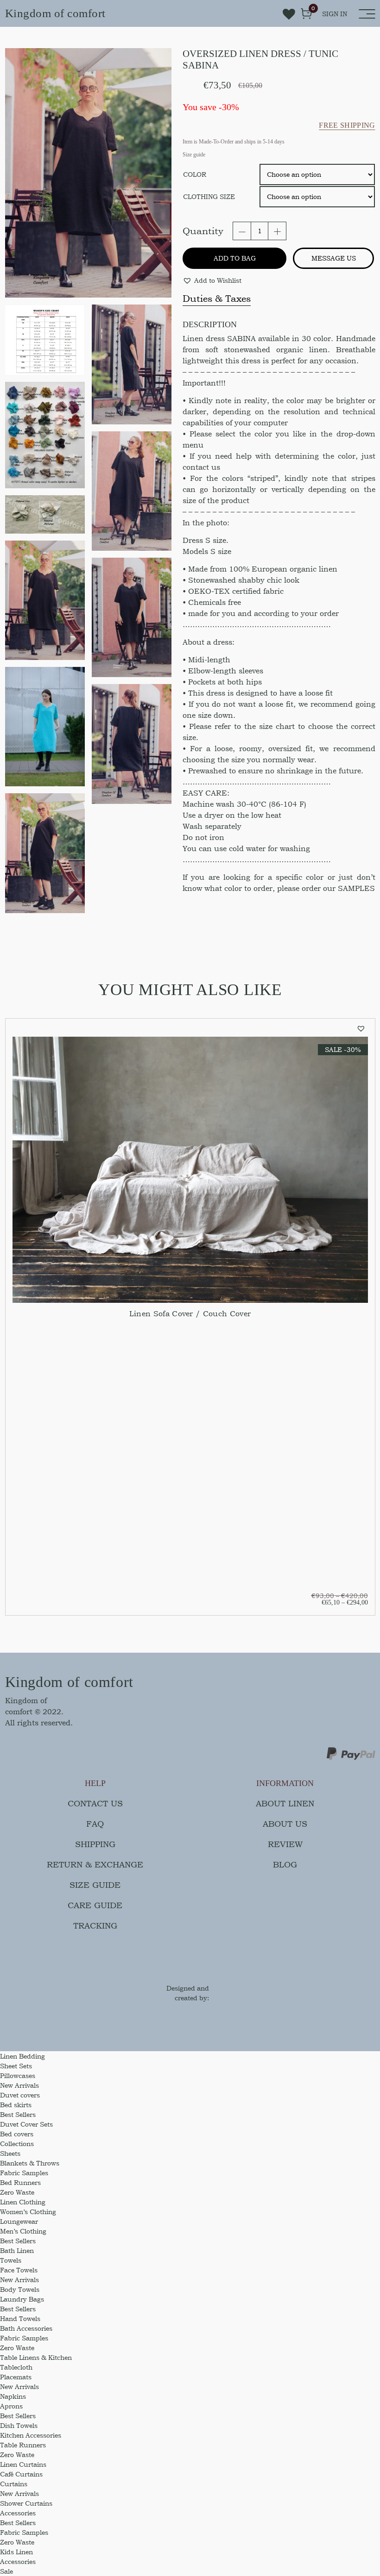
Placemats (16, 2377)
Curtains (14, 2484)
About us (285, 1824)
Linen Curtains (23, 2464)
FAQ (95, 1824)
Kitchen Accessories (31, 2435)
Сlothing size (209, 196)
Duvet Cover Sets (26, 2124)
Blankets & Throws (30, 2163)
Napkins (13, 2396)
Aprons (11, 2406)
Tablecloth (16, 2367)
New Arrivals (19, 2085)
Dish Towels (19, 2425)
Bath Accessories (26, 2328)
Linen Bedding (22, 2056)
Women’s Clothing (28, 2212)
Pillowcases (18, 2075)
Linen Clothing (23, 2202)
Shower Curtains (26, 2503)
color (195, 174)
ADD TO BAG (235, 258)
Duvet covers (20, 2095)
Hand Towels (20, 2318)
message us (334, 258)
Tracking (95, 1926)
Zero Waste (17, 2192)
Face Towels (19, 2270)
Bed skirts (16, 2105)
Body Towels (20, 2289)
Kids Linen (16, 2552)
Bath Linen (17, 2250)
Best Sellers (18, 2114)
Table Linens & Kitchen (36, 2357)
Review (285, 1844)
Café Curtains (21, 2474)
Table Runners (23, 2445)
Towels (11, 2260)
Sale (6, 2571)
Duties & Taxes (217, 299)
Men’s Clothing (23, 2231)
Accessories (18, 2513)
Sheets (10, 2153)
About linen (285, 1803)
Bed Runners (20, 2182)
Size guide (95, 1885)
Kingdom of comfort (55, 13)
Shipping (95, 1844)
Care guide (95, 1905)
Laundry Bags (22, 2299)
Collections (17, 2144)
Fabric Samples (24, 2173)
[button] (212, 280)
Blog (285, 1864)
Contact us (95, 1803)
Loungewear (19, 2221)
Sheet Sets (16, 2066)
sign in (335, 14)
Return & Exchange (95, 1864)
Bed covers (17, 2134)
